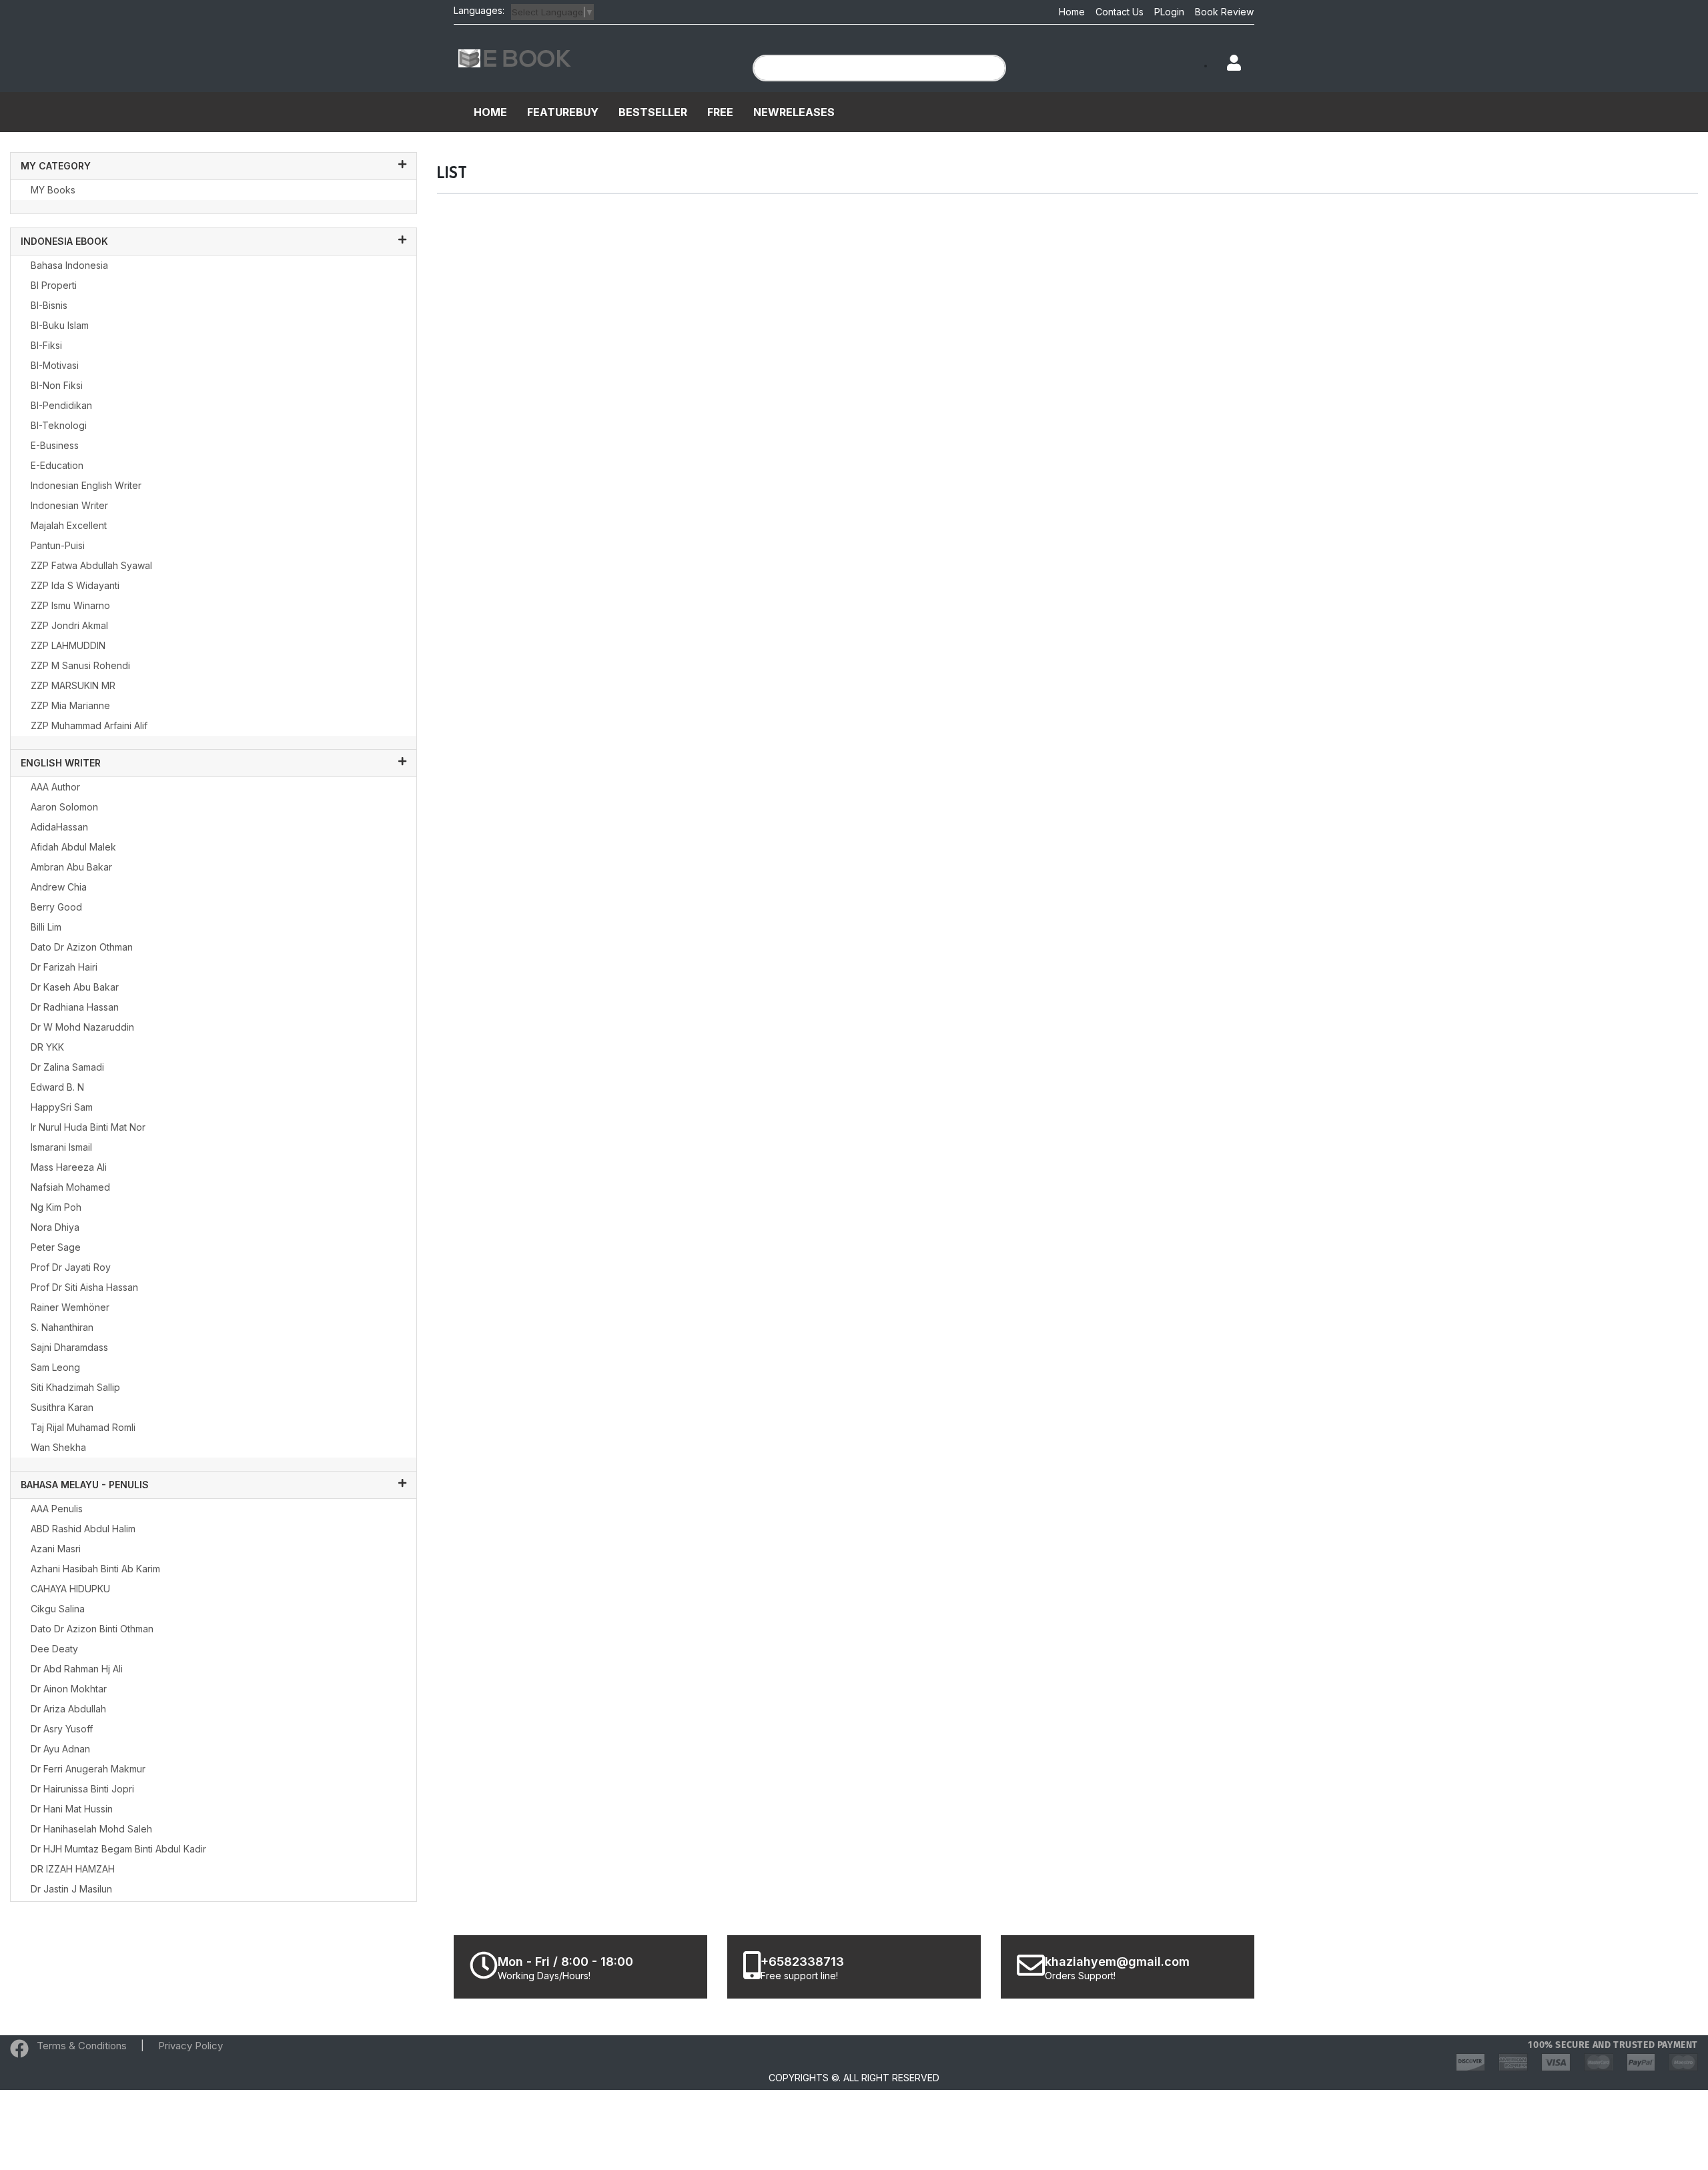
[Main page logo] (515, 57)
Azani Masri (56, 1549)
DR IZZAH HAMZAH (73, 1869)
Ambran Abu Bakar (71, 867)
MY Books (53, 190)
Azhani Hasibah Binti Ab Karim (95, 1569)
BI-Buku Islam (60, 325)
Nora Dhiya (55, 1227)
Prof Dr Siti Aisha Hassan (84, 1287)
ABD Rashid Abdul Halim (83, 1529)
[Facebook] (19, 2052)
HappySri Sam (62, 1107)
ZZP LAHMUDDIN (68, 645)
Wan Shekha (58, 1447)
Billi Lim (46, 927)
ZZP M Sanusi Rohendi (80, 665)
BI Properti (54, 285)
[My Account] (1228, 64)
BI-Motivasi (55, 365)
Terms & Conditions (82, 2046)
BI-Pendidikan (61, 405)
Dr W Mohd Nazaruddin (82, 1027)
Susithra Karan (62, 1407)
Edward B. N (57, 1087)
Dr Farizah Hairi (64, 967)
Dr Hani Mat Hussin (72, 1809)
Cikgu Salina (58, 1609)
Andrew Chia (59, 887)
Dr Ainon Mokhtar (69, 1689)
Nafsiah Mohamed (70, 1187)
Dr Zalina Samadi (67, 1067)
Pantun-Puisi (58, 545)
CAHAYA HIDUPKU (70, 1589)
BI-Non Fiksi (57, 385)
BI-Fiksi (46, 345)
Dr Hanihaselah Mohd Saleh (91, 1829)
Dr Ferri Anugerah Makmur (88, 1769)
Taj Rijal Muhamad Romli (83, 1427)
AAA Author (55, 787)
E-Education (57, 465)
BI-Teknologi (59, 425)
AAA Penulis (57, 1509)
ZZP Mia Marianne (70, 705)
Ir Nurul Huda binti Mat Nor (88, 1127)
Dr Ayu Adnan (60, 1749)
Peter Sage (56, 1247)
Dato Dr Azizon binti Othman (92, 1629)
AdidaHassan (59, 827)
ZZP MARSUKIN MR (73, 685)
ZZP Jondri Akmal (69, 625)
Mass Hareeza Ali (69, 1167)
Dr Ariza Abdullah (68, 1709)
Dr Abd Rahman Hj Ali (77, 1669)
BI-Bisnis (49, 305)
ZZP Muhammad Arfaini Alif (89, 725)
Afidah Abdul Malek (73, 847)
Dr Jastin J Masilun (71, 1889)
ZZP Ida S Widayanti (75, 585)
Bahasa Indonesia (69, 265)
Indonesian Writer (69, 505)
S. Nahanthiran (62, 1327)
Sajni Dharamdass (69, 1347)
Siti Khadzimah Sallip (75, 1387)
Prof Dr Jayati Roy (71, 1267)
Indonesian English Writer (86, 485)
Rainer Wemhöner (70, 1307)
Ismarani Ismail (61, 1147)
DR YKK (47, 1047)
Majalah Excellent (69, 525)
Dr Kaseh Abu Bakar (75, 987)
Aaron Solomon (64, 807)
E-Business (55, 445)
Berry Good (56, 907)
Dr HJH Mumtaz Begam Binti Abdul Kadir (118, 1849)
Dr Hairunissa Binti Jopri (82, 1789)
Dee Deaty (54, 1649)
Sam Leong (55, 1367)
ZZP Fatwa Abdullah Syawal (91, 565)
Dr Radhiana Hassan (75, 1007)
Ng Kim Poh (56, 1207)
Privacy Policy (190, 2046)
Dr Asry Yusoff (62, 1729)
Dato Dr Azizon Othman (82, 947)
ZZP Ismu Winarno (70, 605)
